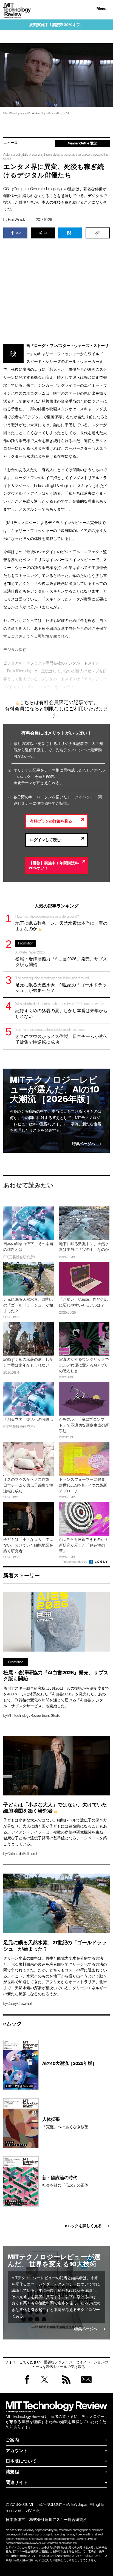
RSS (66, 2385)
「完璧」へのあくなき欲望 (65, 2123)
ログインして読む (45, 840)
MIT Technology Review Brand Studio (34, 1716)
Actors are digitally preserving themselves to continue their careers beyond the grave (56, 156)
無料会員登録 (86, 2385)
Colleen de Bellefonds (23, 1854)
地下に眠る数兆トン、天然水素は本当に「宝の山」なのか (61, 923)
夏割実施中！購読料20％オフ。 (57, 25)
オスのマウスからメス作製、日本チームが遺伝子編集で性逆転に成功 (61, 1036)
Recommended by (75, 1562)
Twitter (45, 2385)
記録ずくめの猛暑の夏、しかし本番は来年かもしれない (61, 1010)
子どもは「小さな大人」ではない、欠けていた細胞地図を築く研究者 (55, 1808)
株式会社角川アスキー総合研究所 (58, 2520)
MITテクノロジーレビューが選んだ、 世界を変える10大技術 (54, 2261)
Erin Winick (16, 220)
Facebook (27, 2383)
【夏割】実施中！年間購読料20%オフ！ (54, 866)
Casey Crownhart (20, 2004)
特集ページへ (84, 1144)
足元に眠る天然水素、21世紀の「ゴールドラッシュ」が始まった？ (61, 984)
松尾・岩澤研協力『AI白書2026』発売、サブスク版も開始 (61, 954)
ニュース (10, 143)
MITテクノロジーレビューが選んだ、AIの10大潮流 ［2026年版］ (55, 1090)
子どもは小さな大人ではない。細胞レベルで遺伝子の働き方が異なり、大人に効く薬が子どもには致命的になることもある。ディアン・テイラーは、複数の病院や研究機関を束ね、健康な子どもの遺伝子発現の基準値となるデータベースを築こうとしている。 (55, 1832)
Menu (101, 9)
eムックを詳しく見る (83, 2226)
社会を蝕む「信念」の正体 (65, 2181)
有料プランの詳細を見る (51, 821)
